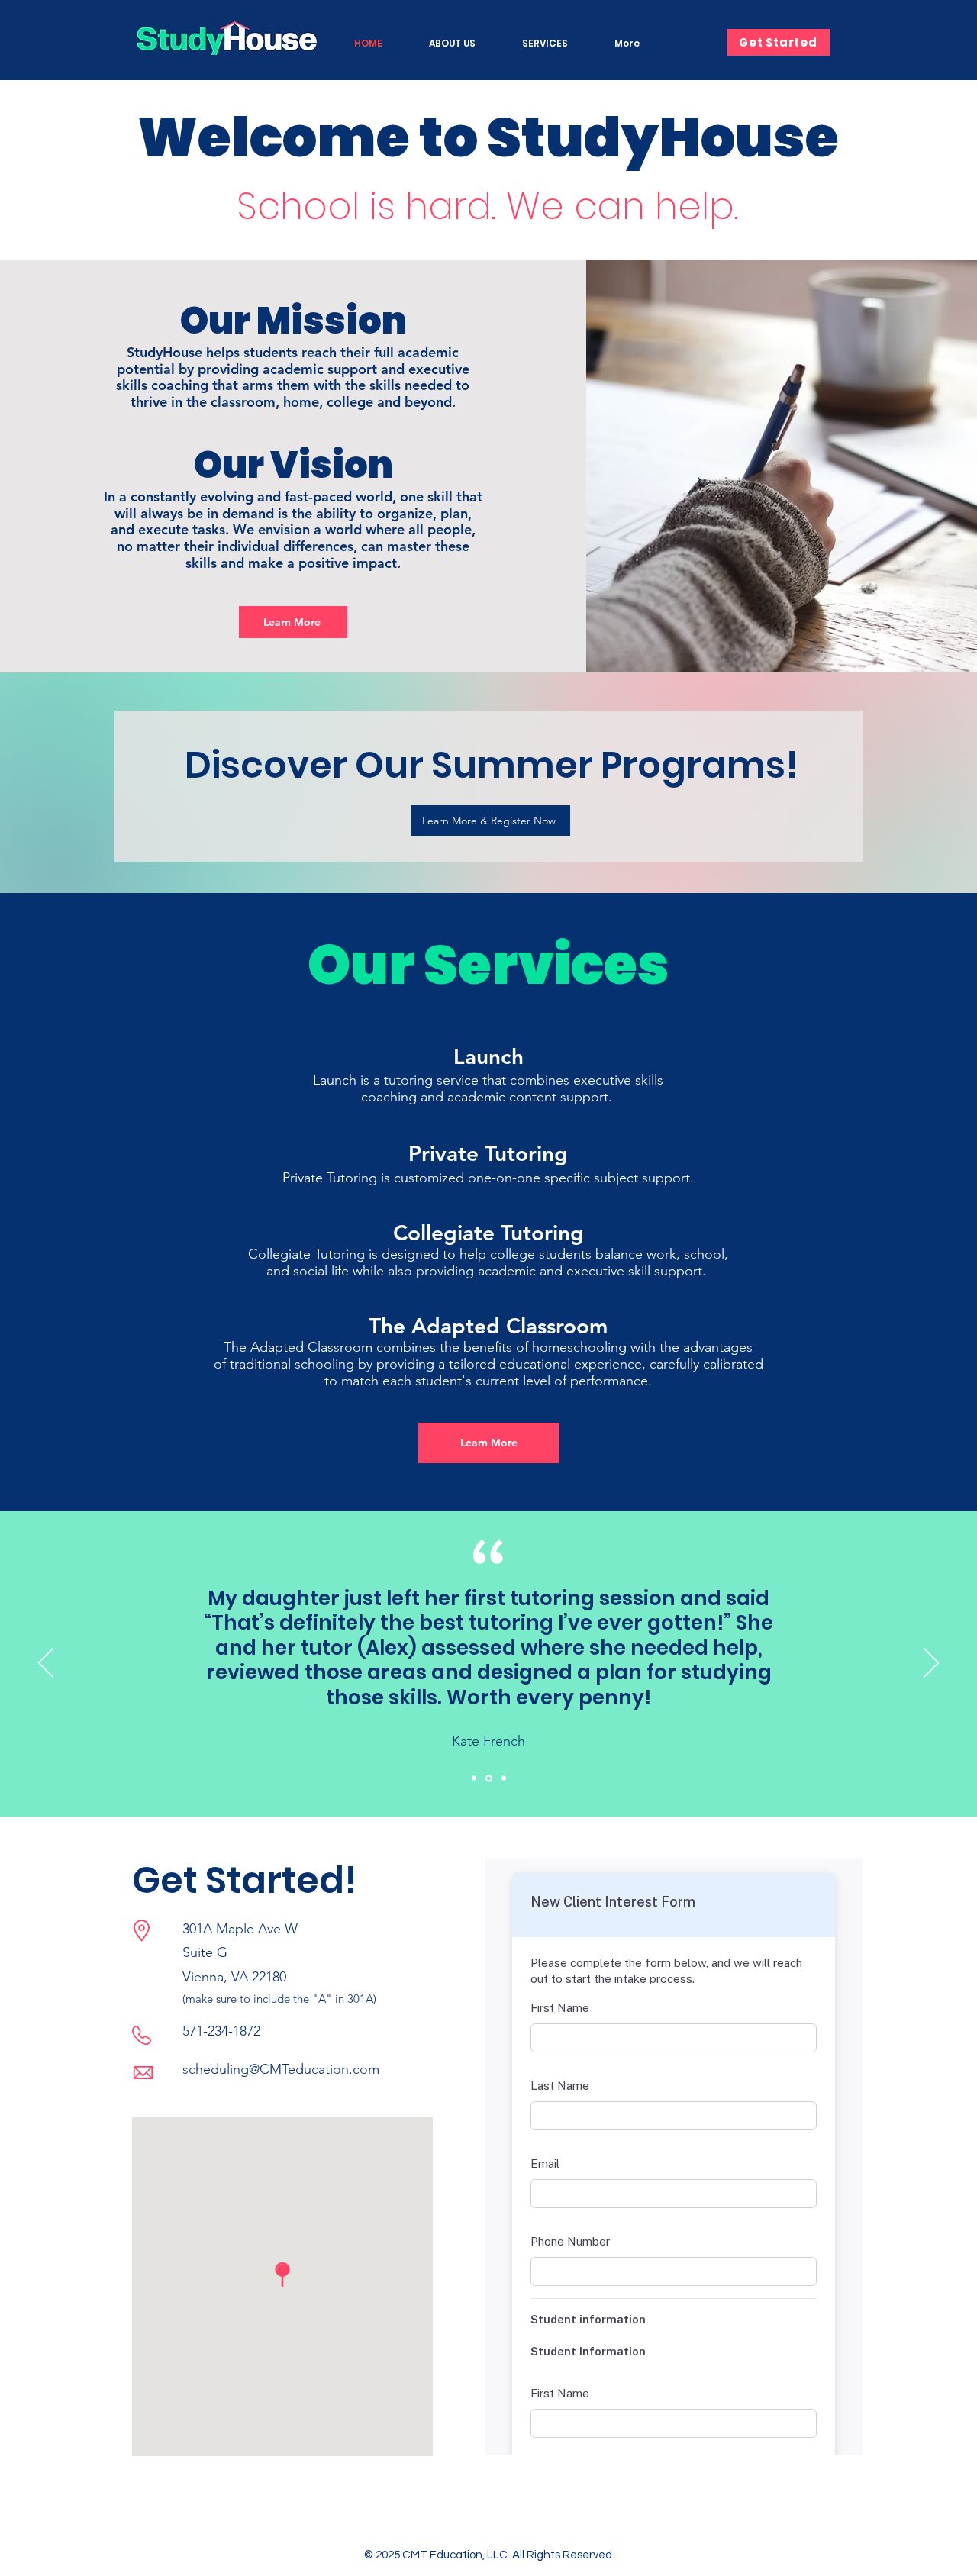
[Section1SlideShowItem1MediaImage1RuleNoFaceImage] (474, 1778)
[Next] (931, 1664)
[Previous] (46, 1664)
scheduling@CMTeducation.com (281, 2069)
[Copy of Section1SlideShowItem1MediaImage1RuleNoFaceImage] (489, 1778)
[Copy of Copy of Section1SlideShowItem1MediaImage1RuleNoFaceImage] (504, 1778)
